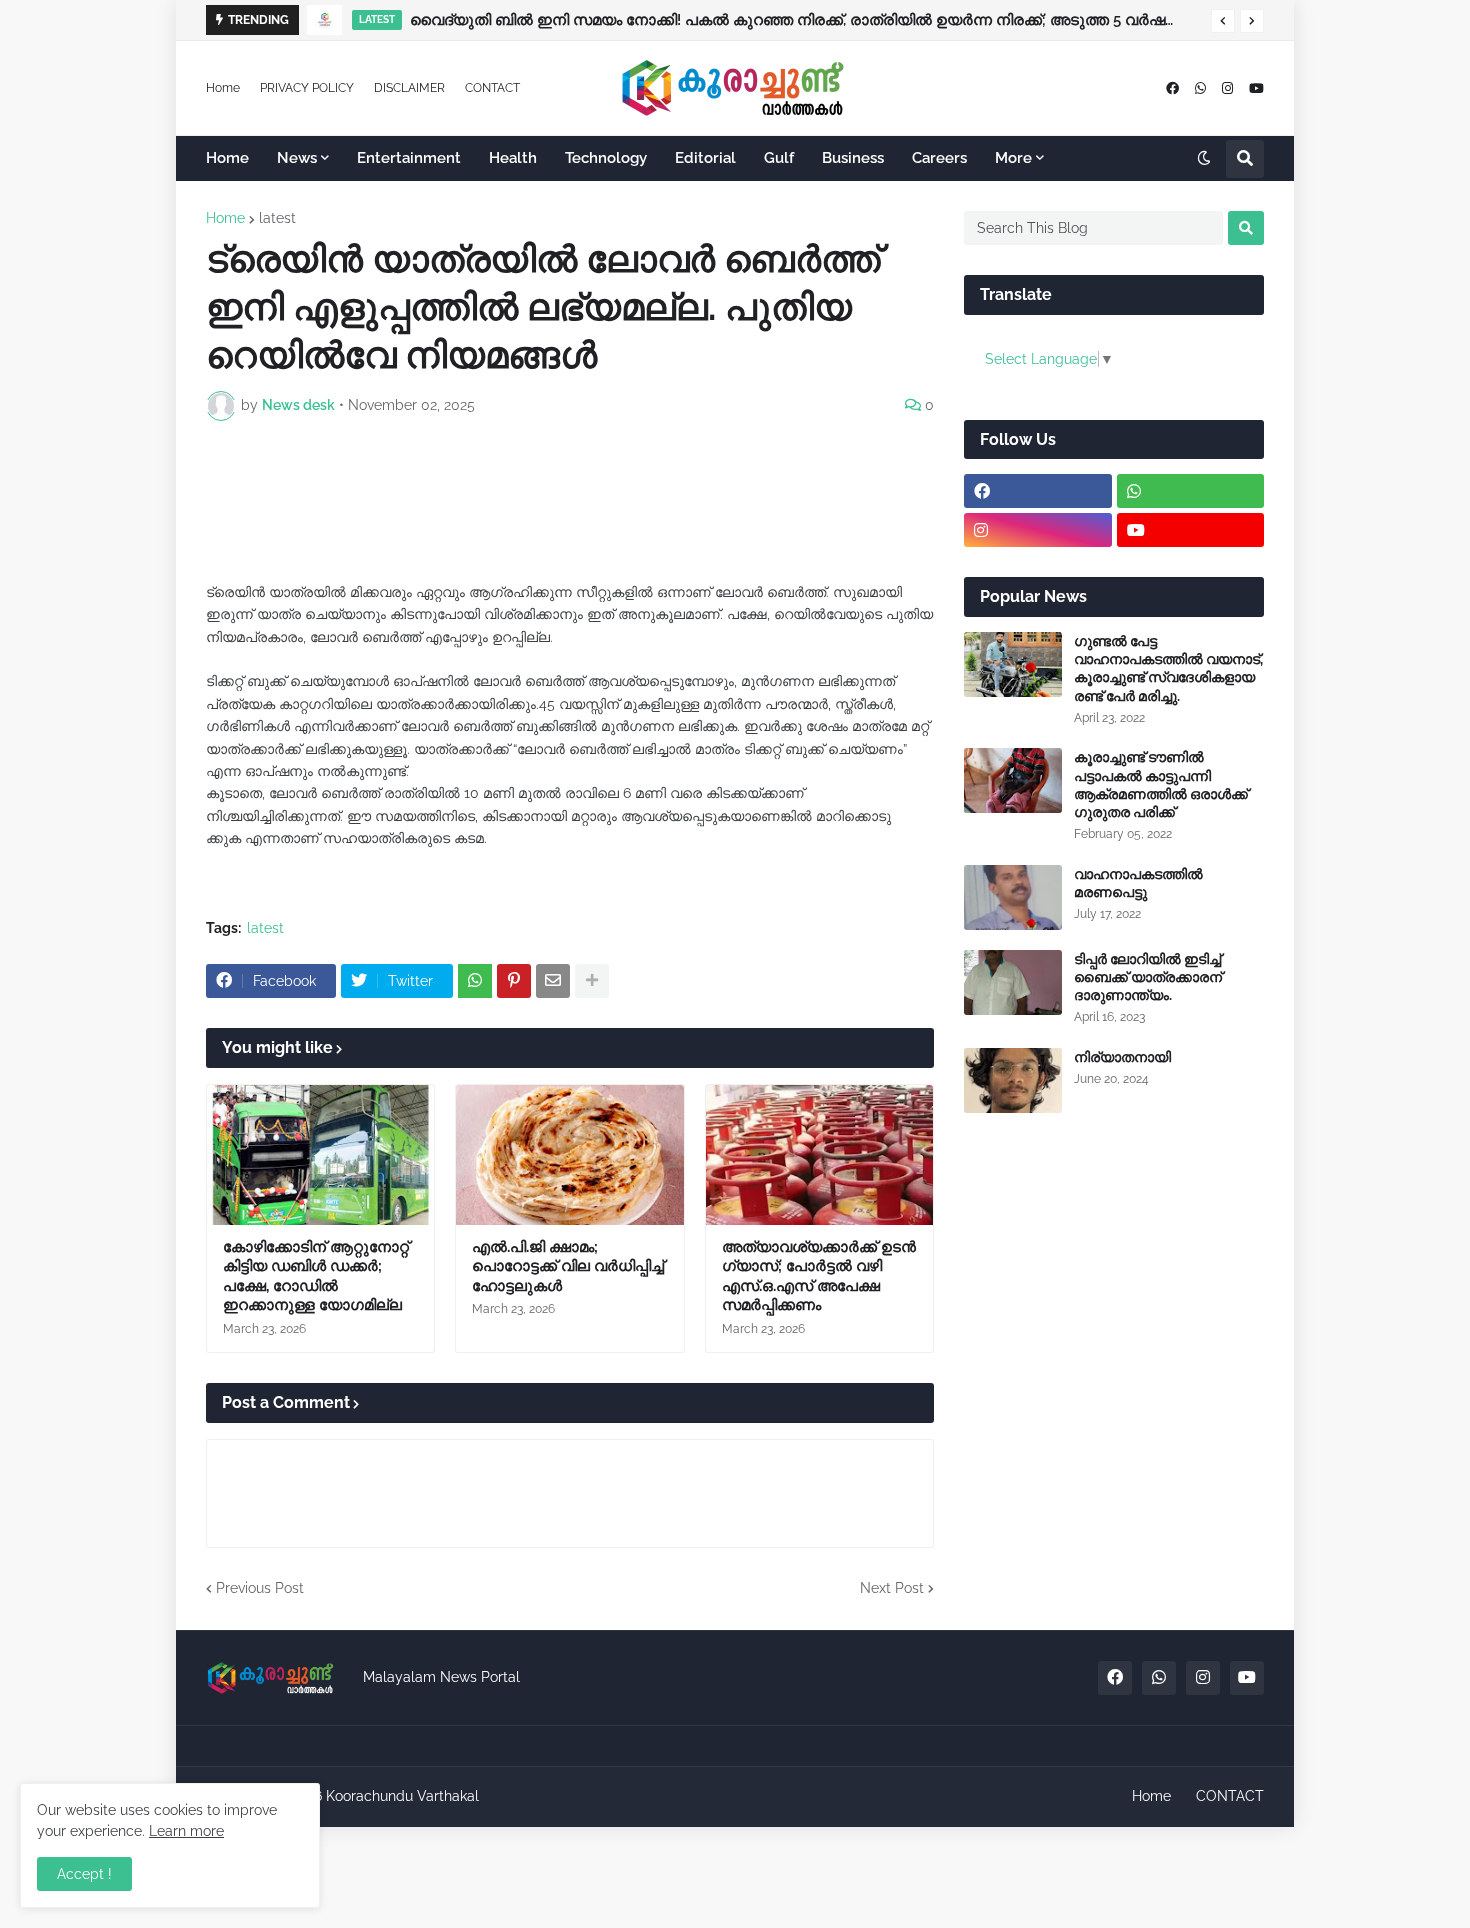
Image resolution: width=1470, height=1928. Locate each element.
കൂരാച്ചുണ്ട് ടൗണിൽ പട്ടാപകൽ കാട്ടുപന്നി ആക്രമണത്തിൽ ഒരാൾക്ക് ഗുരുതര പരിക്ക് (1161, 784)
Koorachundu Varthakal (402, 1796)
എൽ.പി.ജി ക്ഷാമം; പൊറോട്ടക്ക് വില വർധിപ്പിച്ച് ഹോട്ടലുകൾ (568, 1266)
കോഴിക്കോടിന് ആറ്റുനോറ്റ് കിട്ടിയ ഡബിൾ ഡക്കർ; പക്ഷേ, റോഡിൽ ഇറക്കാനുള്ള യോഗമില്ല (316, 1276)
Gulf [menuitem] (779, 158)
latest (277, 218)
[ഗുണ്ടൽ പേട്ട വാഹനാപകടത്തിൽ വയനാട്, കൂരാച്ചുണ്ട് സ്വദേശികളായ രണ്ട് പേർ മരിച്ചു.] (1013, 664)
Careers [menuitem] (939, 158)
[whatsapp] (1200, 88)
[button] (1223, 21)
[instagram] (1227, 88)
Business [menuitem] (853, 158)
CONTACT (492, 88)
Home (223, 88)
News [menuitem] (297, 158)
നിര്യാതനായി (1122, 1057)
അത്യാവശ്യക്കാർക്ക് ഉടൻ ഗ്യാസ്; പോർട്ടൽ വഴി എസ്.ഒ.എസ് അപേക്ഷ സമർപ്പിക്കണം (819, 1276)
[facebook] (1172, 88)
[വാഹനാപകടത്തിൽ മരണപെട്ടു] (1013, 897)
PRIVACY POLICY (307, 88)
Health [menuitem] (513, 158)
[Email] (553, 981)
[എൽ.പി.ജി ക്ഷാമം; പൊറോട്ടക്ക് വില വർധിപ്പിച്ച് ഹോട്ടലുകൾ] (569, 1155)
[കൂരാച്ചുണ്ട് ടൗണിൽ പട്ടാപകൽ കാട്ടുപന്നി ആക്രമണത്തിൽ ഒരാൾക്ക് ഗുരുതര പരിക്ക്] (1013, 780)
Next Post (892, 1588)
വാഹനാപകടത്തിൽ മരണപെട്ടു (1138, 883)
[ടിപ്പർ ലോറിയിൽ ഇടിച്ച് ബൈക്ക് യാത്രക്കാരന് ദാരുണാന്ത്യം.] (1013, 982)
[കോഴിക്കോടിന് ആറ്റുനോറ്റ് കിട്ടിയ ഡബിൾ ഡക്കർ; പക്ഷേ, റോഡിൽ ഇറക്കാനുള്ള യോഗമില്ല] (320, 1155)
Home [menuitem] (227, 158)
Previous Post (260, 1588)
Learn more (186, 1831)
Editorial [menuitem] (705, 158)
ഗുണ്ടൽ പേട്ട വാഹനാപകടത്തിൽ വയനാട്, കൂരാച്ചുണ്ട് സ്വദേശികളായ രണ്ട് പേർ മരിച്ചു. (1168, 668)
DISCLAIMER (409, 88)
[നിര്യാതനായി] (1013, 1080)
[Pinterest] (514, 981)
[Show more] (592, 981)
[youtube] (1256, 88)
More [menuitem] (1013, 158)
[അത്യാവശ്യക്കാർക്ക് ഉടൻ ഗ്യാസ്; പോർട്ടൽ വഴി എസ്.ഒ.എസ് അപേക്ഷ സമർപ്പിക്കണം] (819, 1155)
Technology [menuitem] (606, 158)
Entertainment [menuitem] (409, 158)
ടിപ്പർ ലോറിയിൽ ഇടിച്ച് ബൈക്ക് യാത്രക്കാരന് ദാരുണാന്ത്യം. (1148, 977)
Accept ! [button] (84, 1874)
